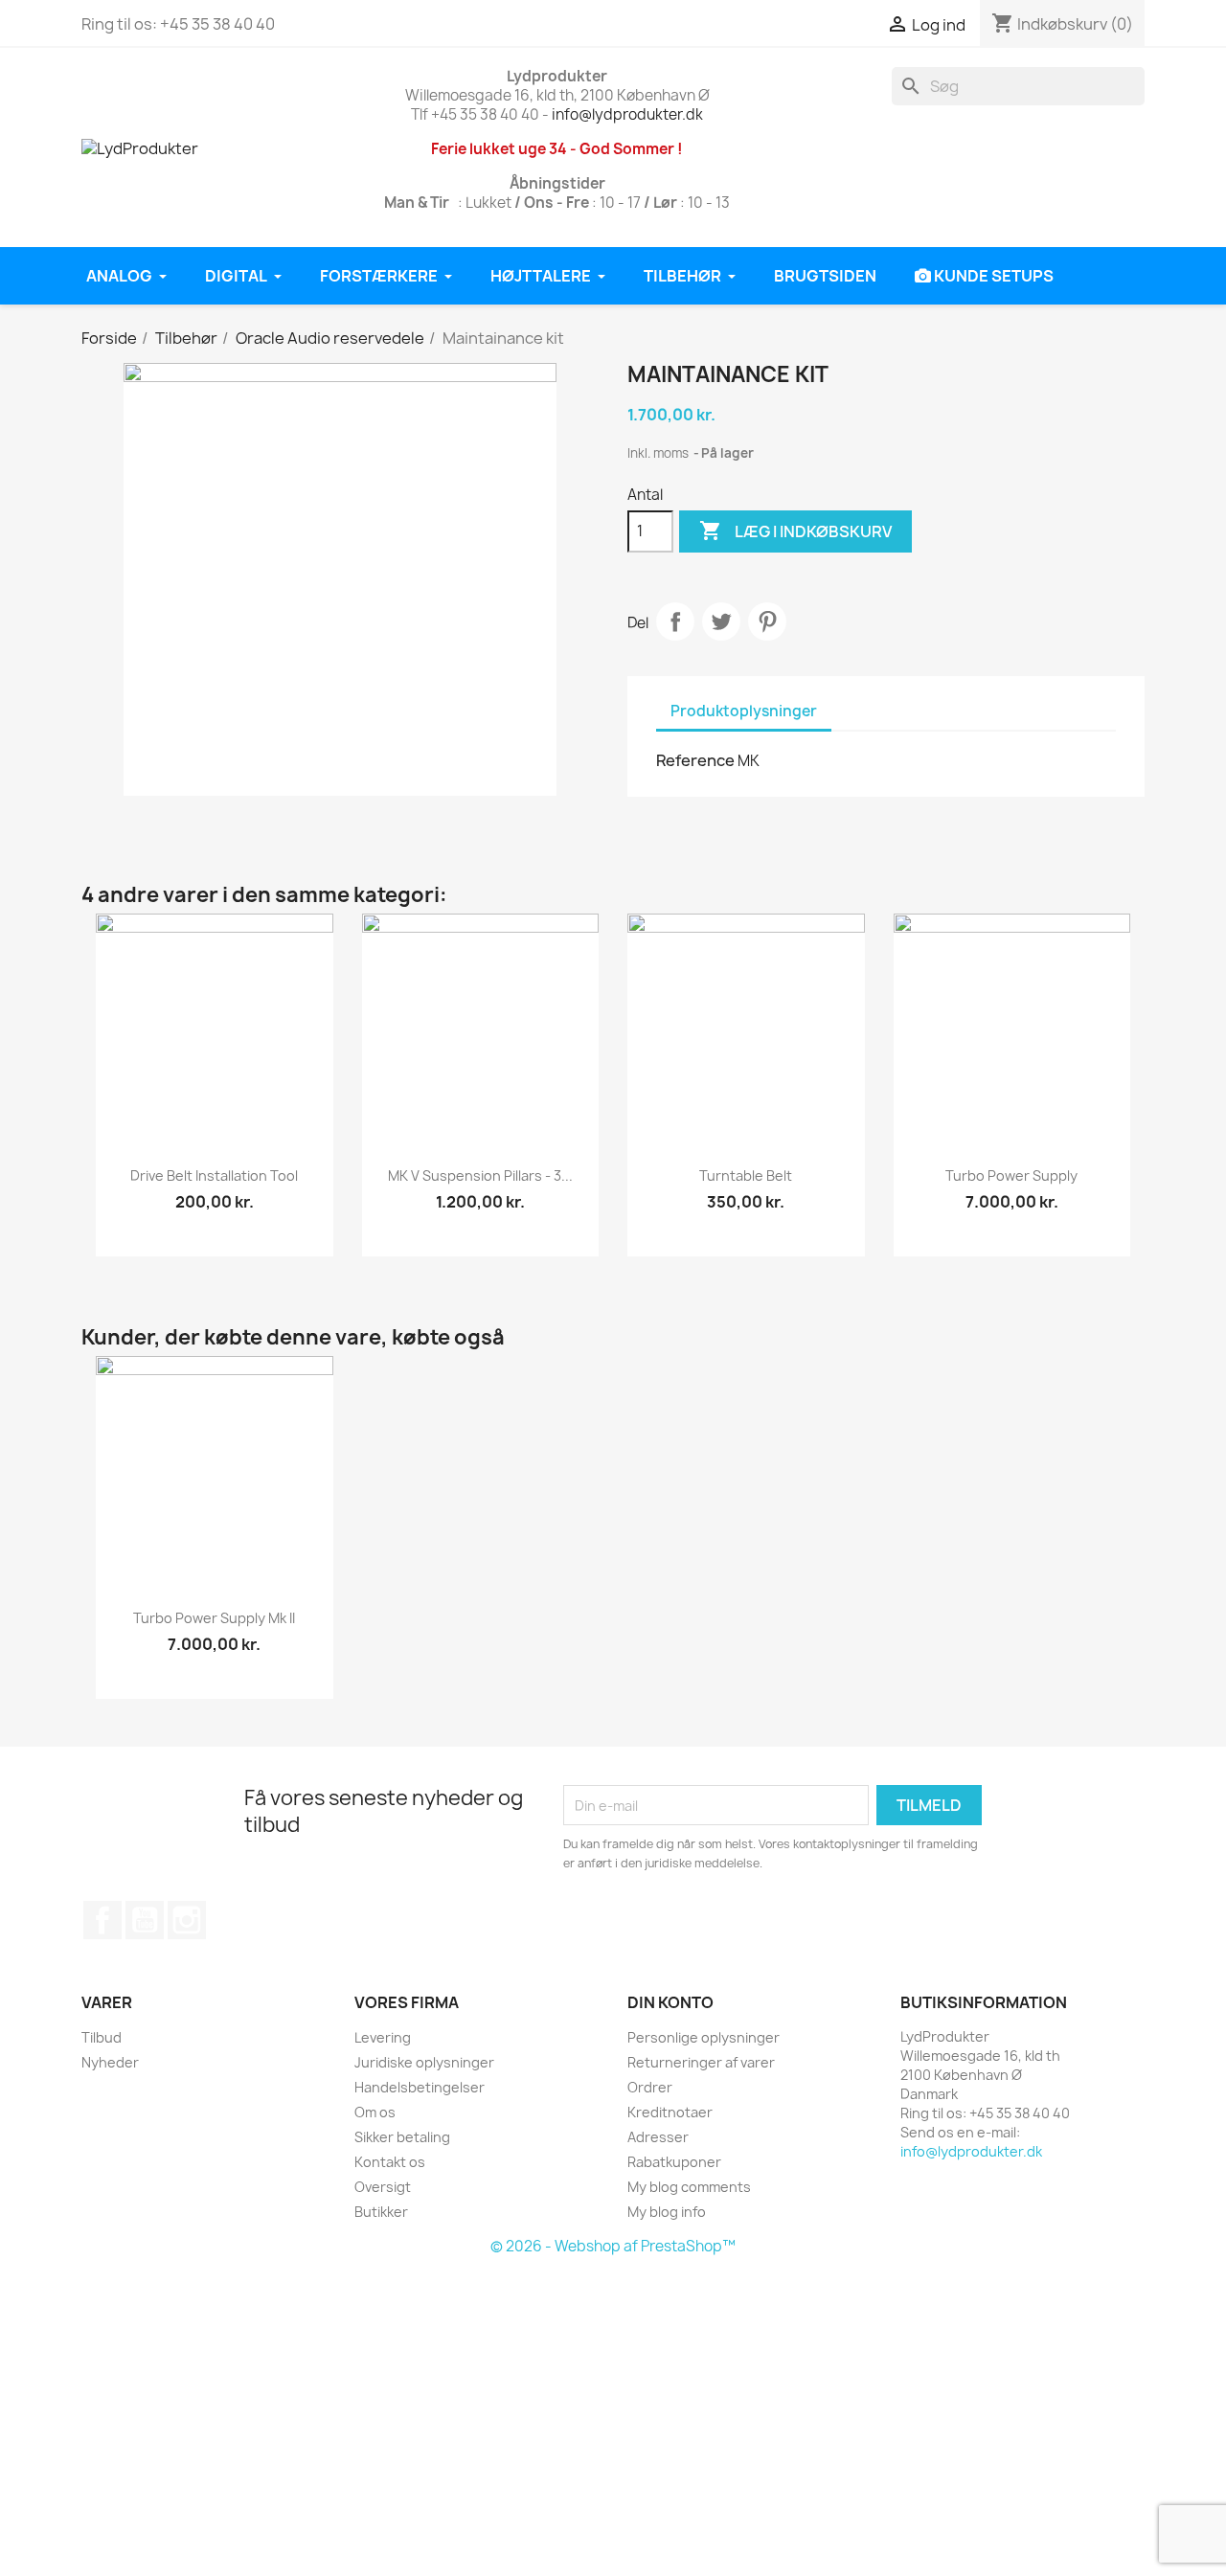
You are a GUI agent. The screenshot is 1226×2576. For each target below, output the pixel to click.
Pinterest (767, 621)
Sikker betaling (402, 2137)
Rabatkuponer (674, 2162)
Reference (695, 760)
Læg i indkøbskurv (795, 531)
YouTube (145, 1920)
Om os (375, 2112)
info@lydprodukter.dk (627, 114)
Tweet (721, 621)
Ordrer (650, 2087)
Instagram (187, 1920)
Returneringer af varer (701, 2062)
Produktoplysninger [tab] (744, 711)
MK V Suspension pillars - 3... (480, 1175)
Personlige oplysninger (704, 2037)
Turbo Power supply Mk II (214, 1618)
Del (675, 621)
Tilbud (102, 2037)
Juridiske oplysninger (424, 2062)
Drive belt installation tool (214, 1175)
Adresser (658, 2137)
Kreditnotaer (670, 2112)
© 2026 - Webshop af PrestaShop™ (613, 2246)
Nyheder (110, 2062)
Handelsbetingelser (420, 2087)
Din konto (670, 2002)
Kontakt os (390, 2162)
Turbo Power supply (1011, 1175)
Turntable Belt (746, 1175)
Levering (383, 2037)
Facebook (102, 1920)
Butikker (381, 2212)
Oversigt (383, 2187)
